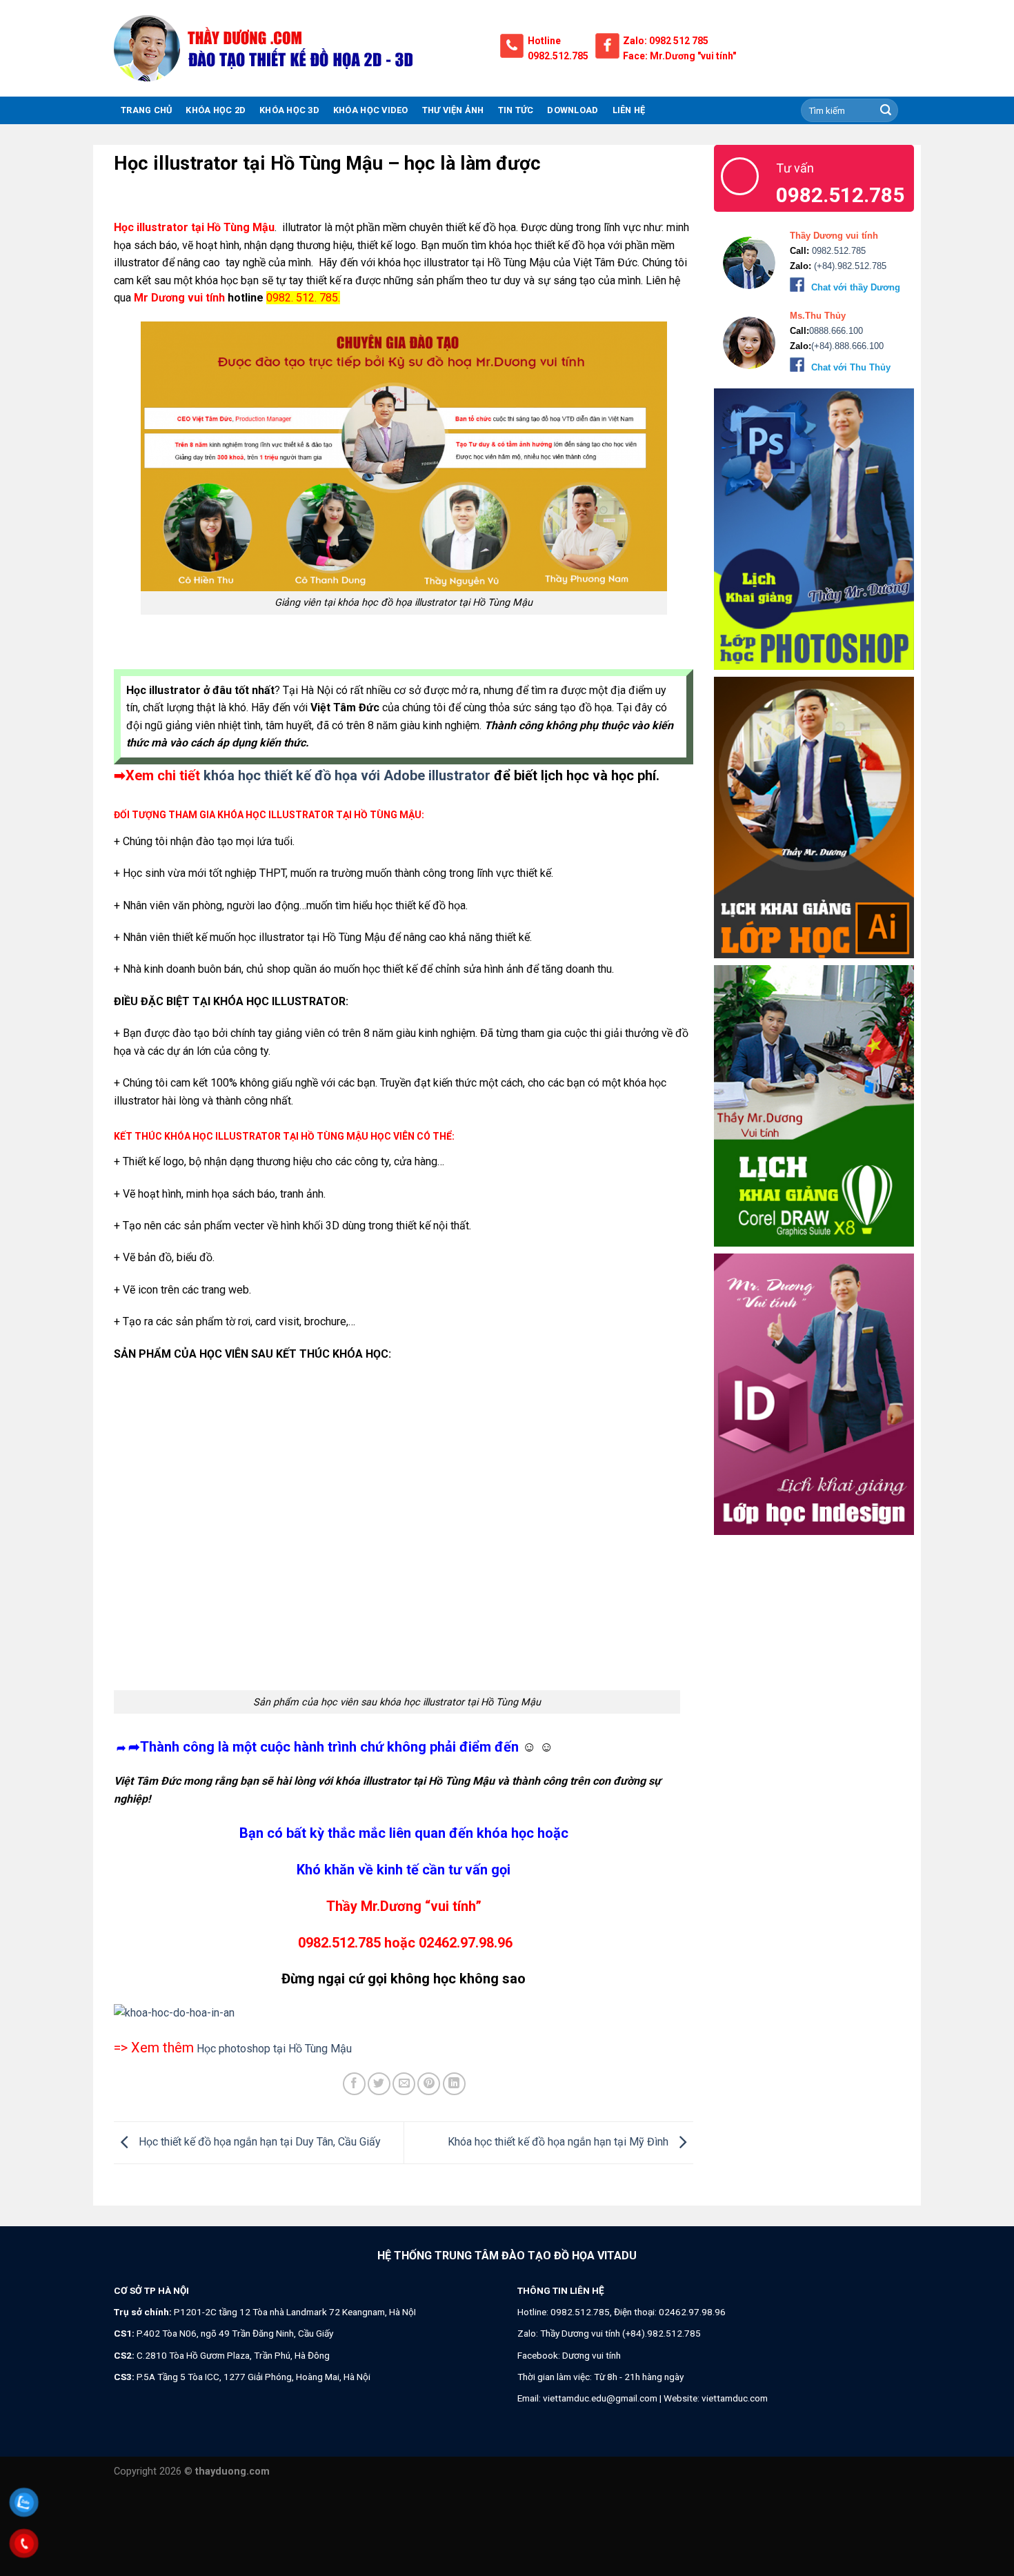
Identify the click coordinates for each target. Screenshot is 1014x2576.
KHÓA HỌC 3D (289, 110)
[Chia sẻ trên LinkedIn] (454, 2084)
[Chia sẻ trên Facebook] (354, 2084)
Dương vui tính (591, 2355)
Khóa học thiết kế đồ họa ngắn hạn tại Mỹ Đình (559, 2142)
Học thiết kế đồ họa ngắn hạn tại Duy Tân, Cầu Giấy (258, 2142)
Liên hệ (629, 110)
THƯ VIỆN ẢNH (453, 110)
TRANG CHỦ (146, 110)
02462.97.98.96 (692, 2312)
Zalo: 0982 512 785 (666, 41)
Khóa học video (371, 110)
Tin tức (516, 110)
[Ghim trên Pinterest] (429, 2084)
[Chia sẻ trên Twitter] (379, 2084)
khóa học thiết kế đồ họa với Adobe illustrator (347, 775)
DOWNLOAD (573, 110)
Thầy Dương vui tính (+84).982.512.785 (620, 2333)
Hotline (544, 41)
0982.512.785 (558, 56)
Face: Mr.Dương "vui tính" (679, 56)
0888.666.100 (836, 331)
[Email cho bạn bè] (404, 2084)
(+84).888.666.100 (847, 346)
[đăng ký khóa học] (404, 2013)
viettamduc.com (735, 2398)
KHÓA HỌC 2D (216, 110)
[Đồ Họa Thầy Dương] (297, 48)
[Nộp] (886, 110)
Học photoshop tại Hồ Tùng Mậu (274, 2049)
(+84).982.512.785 (849, 266)
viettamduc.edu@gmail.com (600, 2398)
